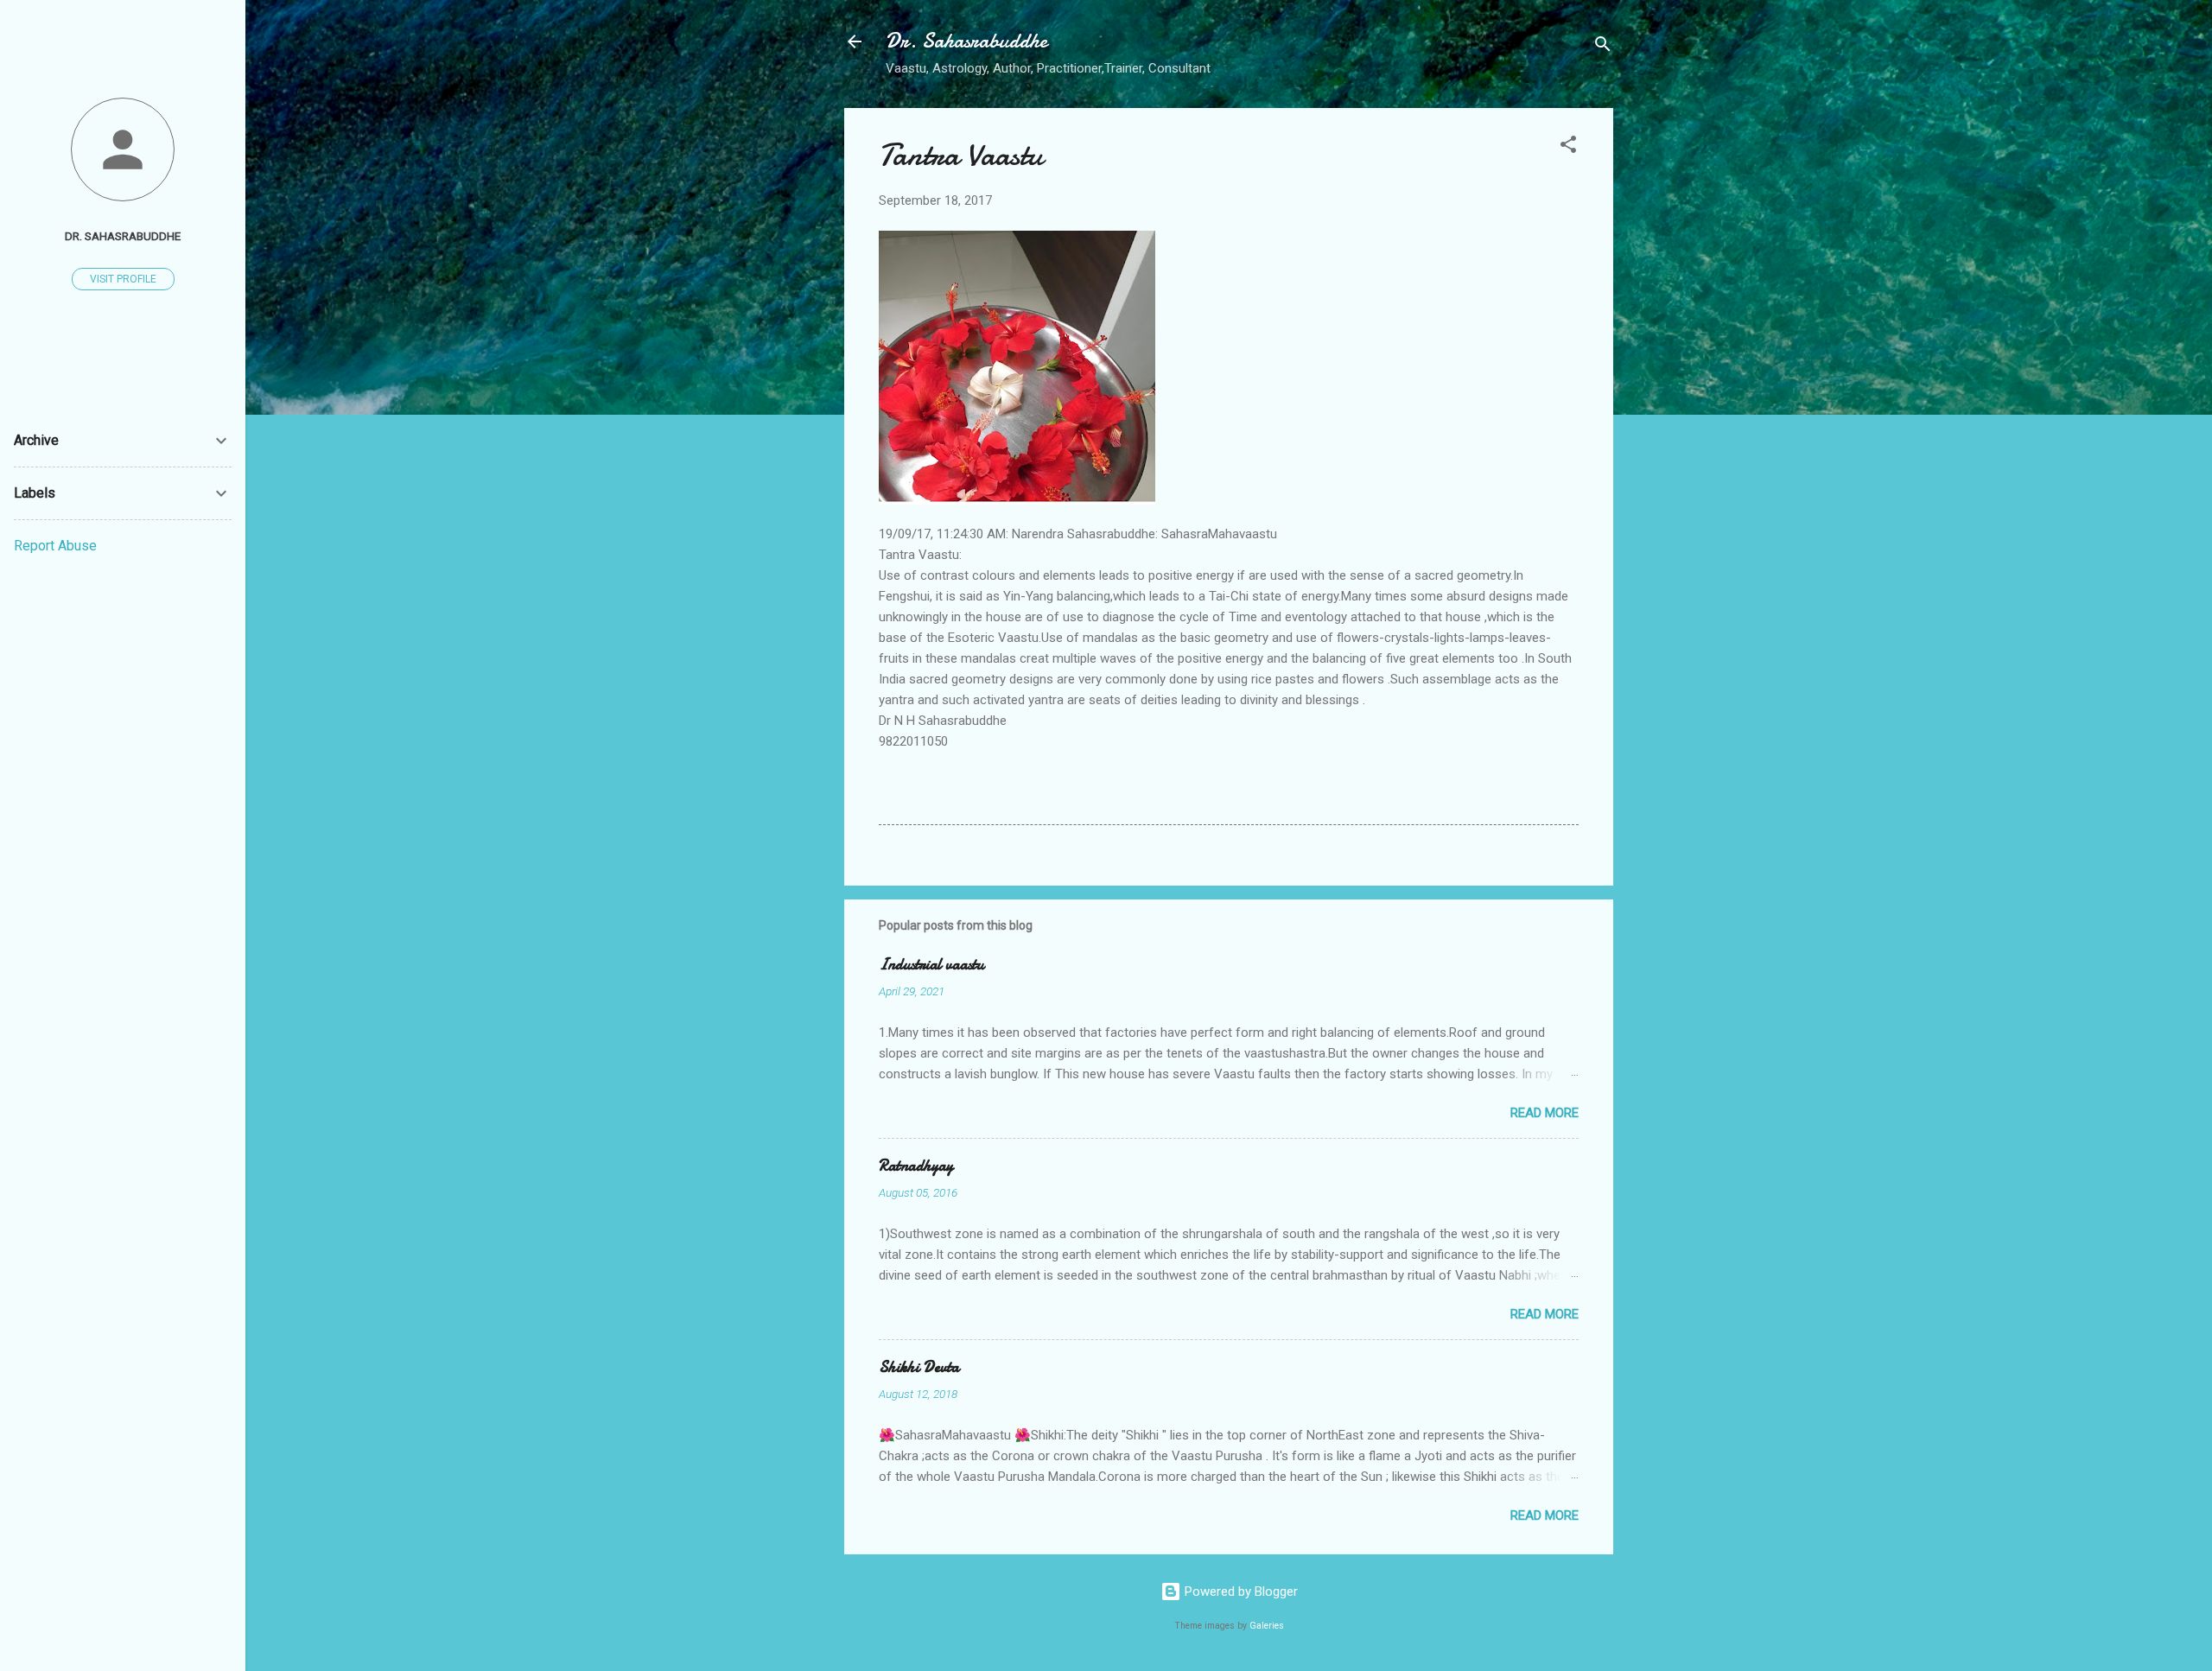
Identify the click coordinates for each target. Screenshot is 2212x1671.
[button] (1568, 147)
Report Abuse (55, 546)
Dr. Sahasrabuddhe (966, 41)
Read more (1545, 1113)
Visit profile (123, 279)
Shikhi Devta (919, 1367)
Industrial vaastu (931, 965)
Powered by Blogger (1239, 1592)
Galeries (1267, 1626)
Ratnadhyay (916, 1166)
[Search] (1603, 47)
